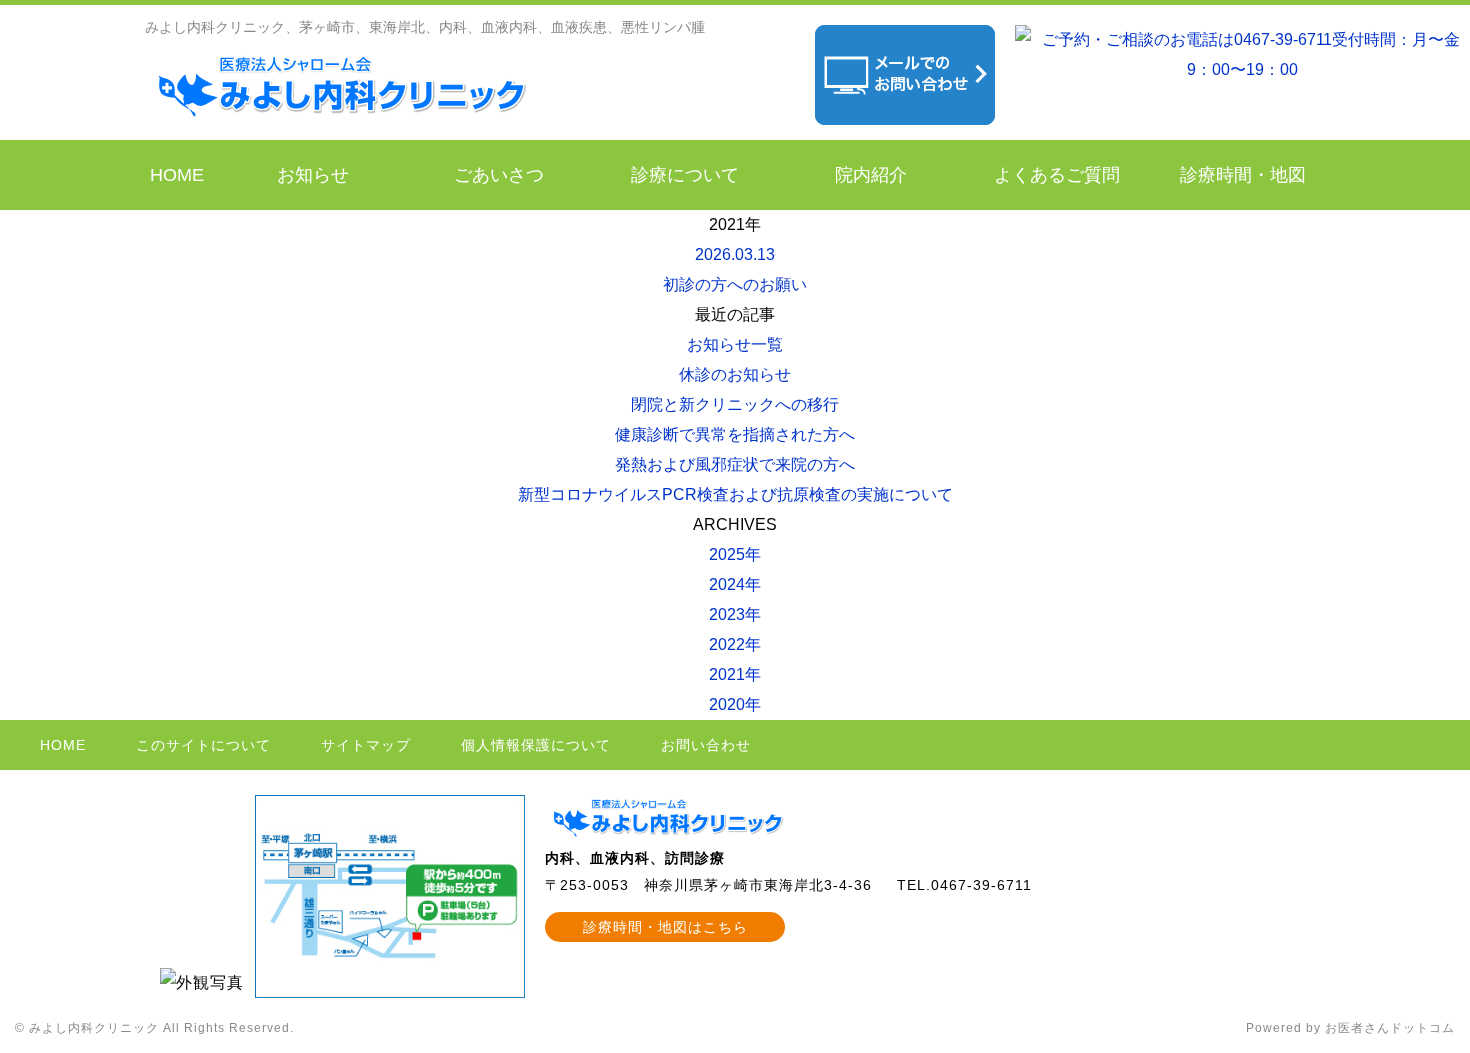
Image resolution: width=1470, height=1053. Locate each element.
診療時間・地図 (1243, 175)
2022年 (735, 644)
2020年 (735, 704)
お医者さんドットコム (1390, 1028)
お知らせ (313, 175)
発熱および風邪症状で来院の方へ (735, 464)
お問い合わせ (706, 745)
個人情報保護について (536, 745)
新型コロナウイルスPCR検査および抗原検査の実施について (735, 494)
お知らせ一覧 (735, 344)
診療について (685, 175)
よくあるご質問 (1057, 175)
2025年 (735, 554)
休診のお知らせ (735, 374)
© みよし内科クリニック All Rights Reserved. (154, 1028)
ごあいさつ (499, 175)
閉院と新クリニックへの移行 (735, 404)
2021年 (735, 674)
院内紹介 (871, 175)
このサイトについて (203, 745)
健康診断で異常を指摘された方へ (735, 434)
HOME (177, 175)
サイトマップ (366, 745)
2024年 (735, 584)
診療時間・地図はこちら (665, 927)
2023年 (735, 614)
